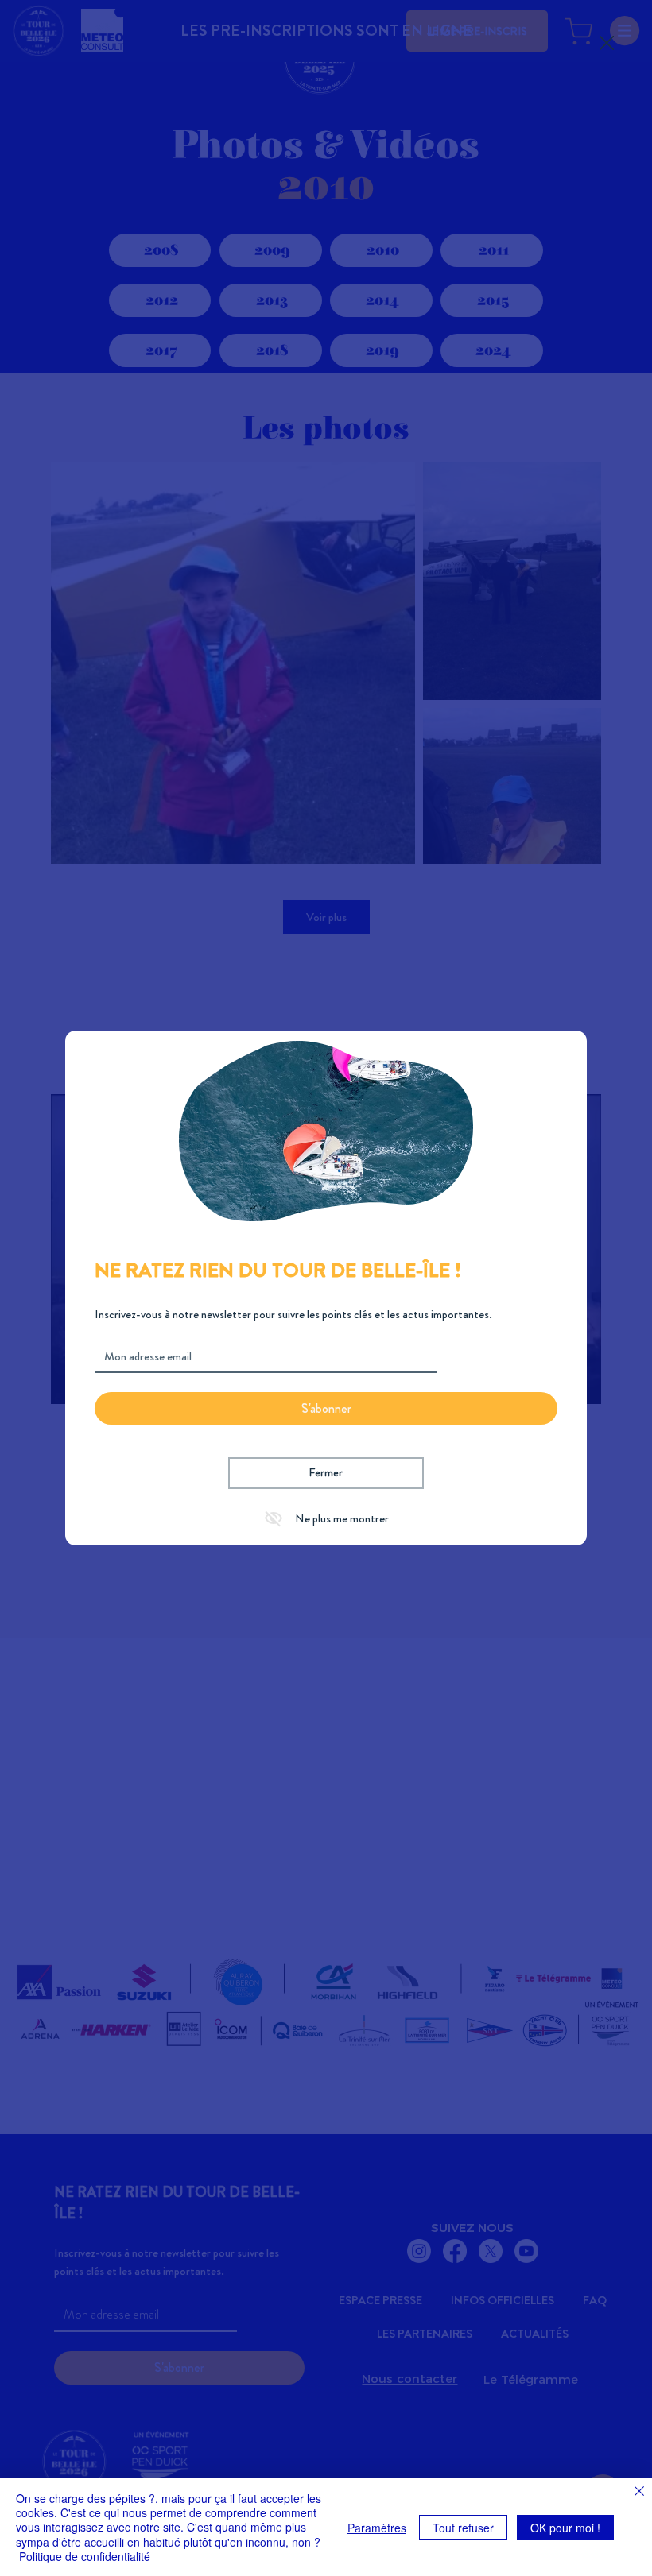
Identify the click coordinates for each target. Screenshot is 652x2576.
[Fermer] (639, 2493)
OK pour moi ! (565, 2528)
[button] (607, 44)
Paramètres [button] (377, 2528)
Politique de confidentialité (85, 2556)
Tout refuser (463, 2528)
